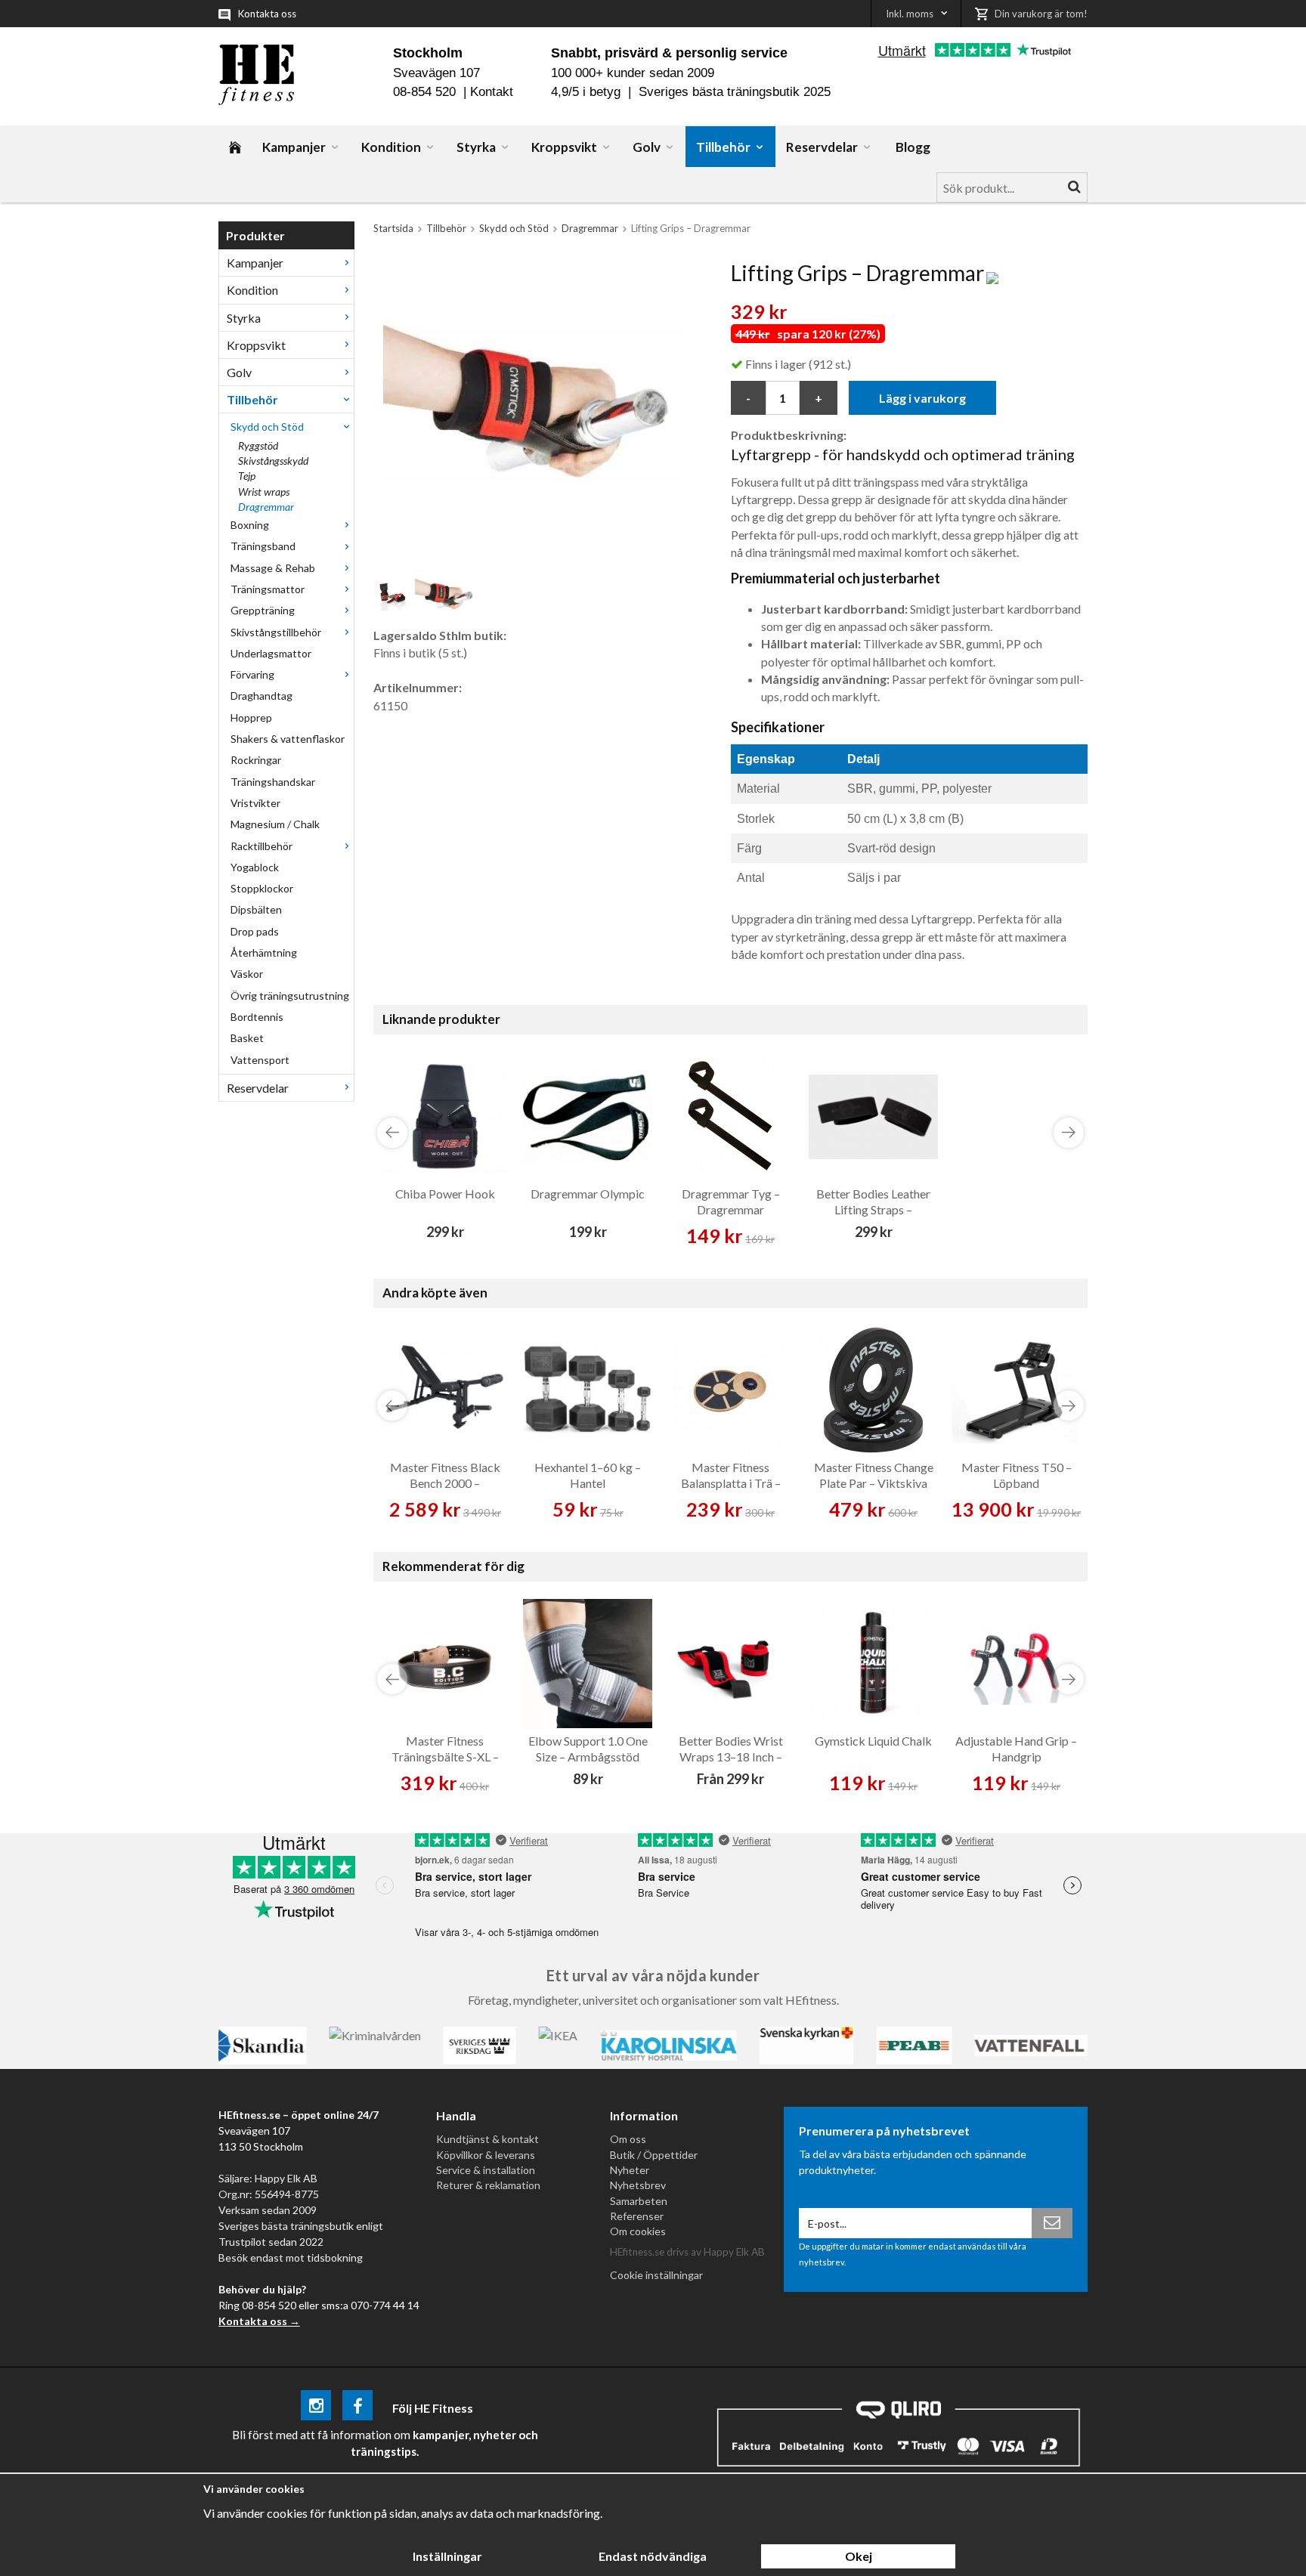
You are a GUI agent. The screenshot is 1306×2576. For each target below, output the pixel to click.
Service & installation (486, 2170)
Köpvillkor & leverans (486, 2155)
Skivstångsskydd (273, 461)
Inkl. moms (910, 14)
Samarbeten (639, 2201)
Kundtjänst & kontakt (487, 2139)
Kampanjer (294, 147)
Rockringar (256, 760)
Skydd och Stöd (267, 427)
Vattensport (260, 1060)
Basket (247, 1038)
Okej (859, 2556)
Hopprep (251, 717)
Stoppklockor (262, 888)
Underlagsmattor (271, 653)
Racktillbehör (262, 846)
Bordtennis (257, 1017)
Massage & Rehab (273, 568)
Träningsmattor (268, 589)
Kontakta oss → (259, 2321)
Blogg (913, 147)
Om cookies (638, 2231)
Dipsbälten (256, 909)
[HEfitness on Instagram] (316, 2408)
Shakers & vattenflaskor (288, 739)
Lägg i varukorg (922, 398)
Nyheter (630, 2170)
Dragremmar (266, 507)
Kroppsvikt (564, 147)
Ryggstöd (258, 445)
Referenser (637, 2216)
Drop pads (255, 931)
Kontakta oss (267, 14)
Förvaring (252, 674)
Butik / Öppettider (654, 2155)
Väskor (247, 974)
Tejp (247, 476)
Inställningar (447, 2556)
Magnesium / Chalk (275, 824)
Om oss (628, 2139)
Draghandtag (262, 696)
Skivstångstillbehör (276, 632)
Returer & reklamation (488, 2185)
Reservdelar (822, 147)
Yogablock (255, 867)
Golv (647, 147)
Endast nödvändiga (653, 2556)
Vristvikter (255, 803)
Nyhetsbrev (638, 2185)
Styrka (476, 147)
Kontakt (492, 92)
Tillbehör (723, 147)
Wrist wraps (264, 492)
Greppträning (263, 610)
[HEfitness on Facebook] (357, 2408)
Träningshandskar (273, 782)
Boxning (250, 525)
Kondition (391, 147)
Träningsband (263, 546)
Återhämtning (264, 952)
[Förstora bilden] (534, 411)
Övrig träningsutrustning (290, 996)
